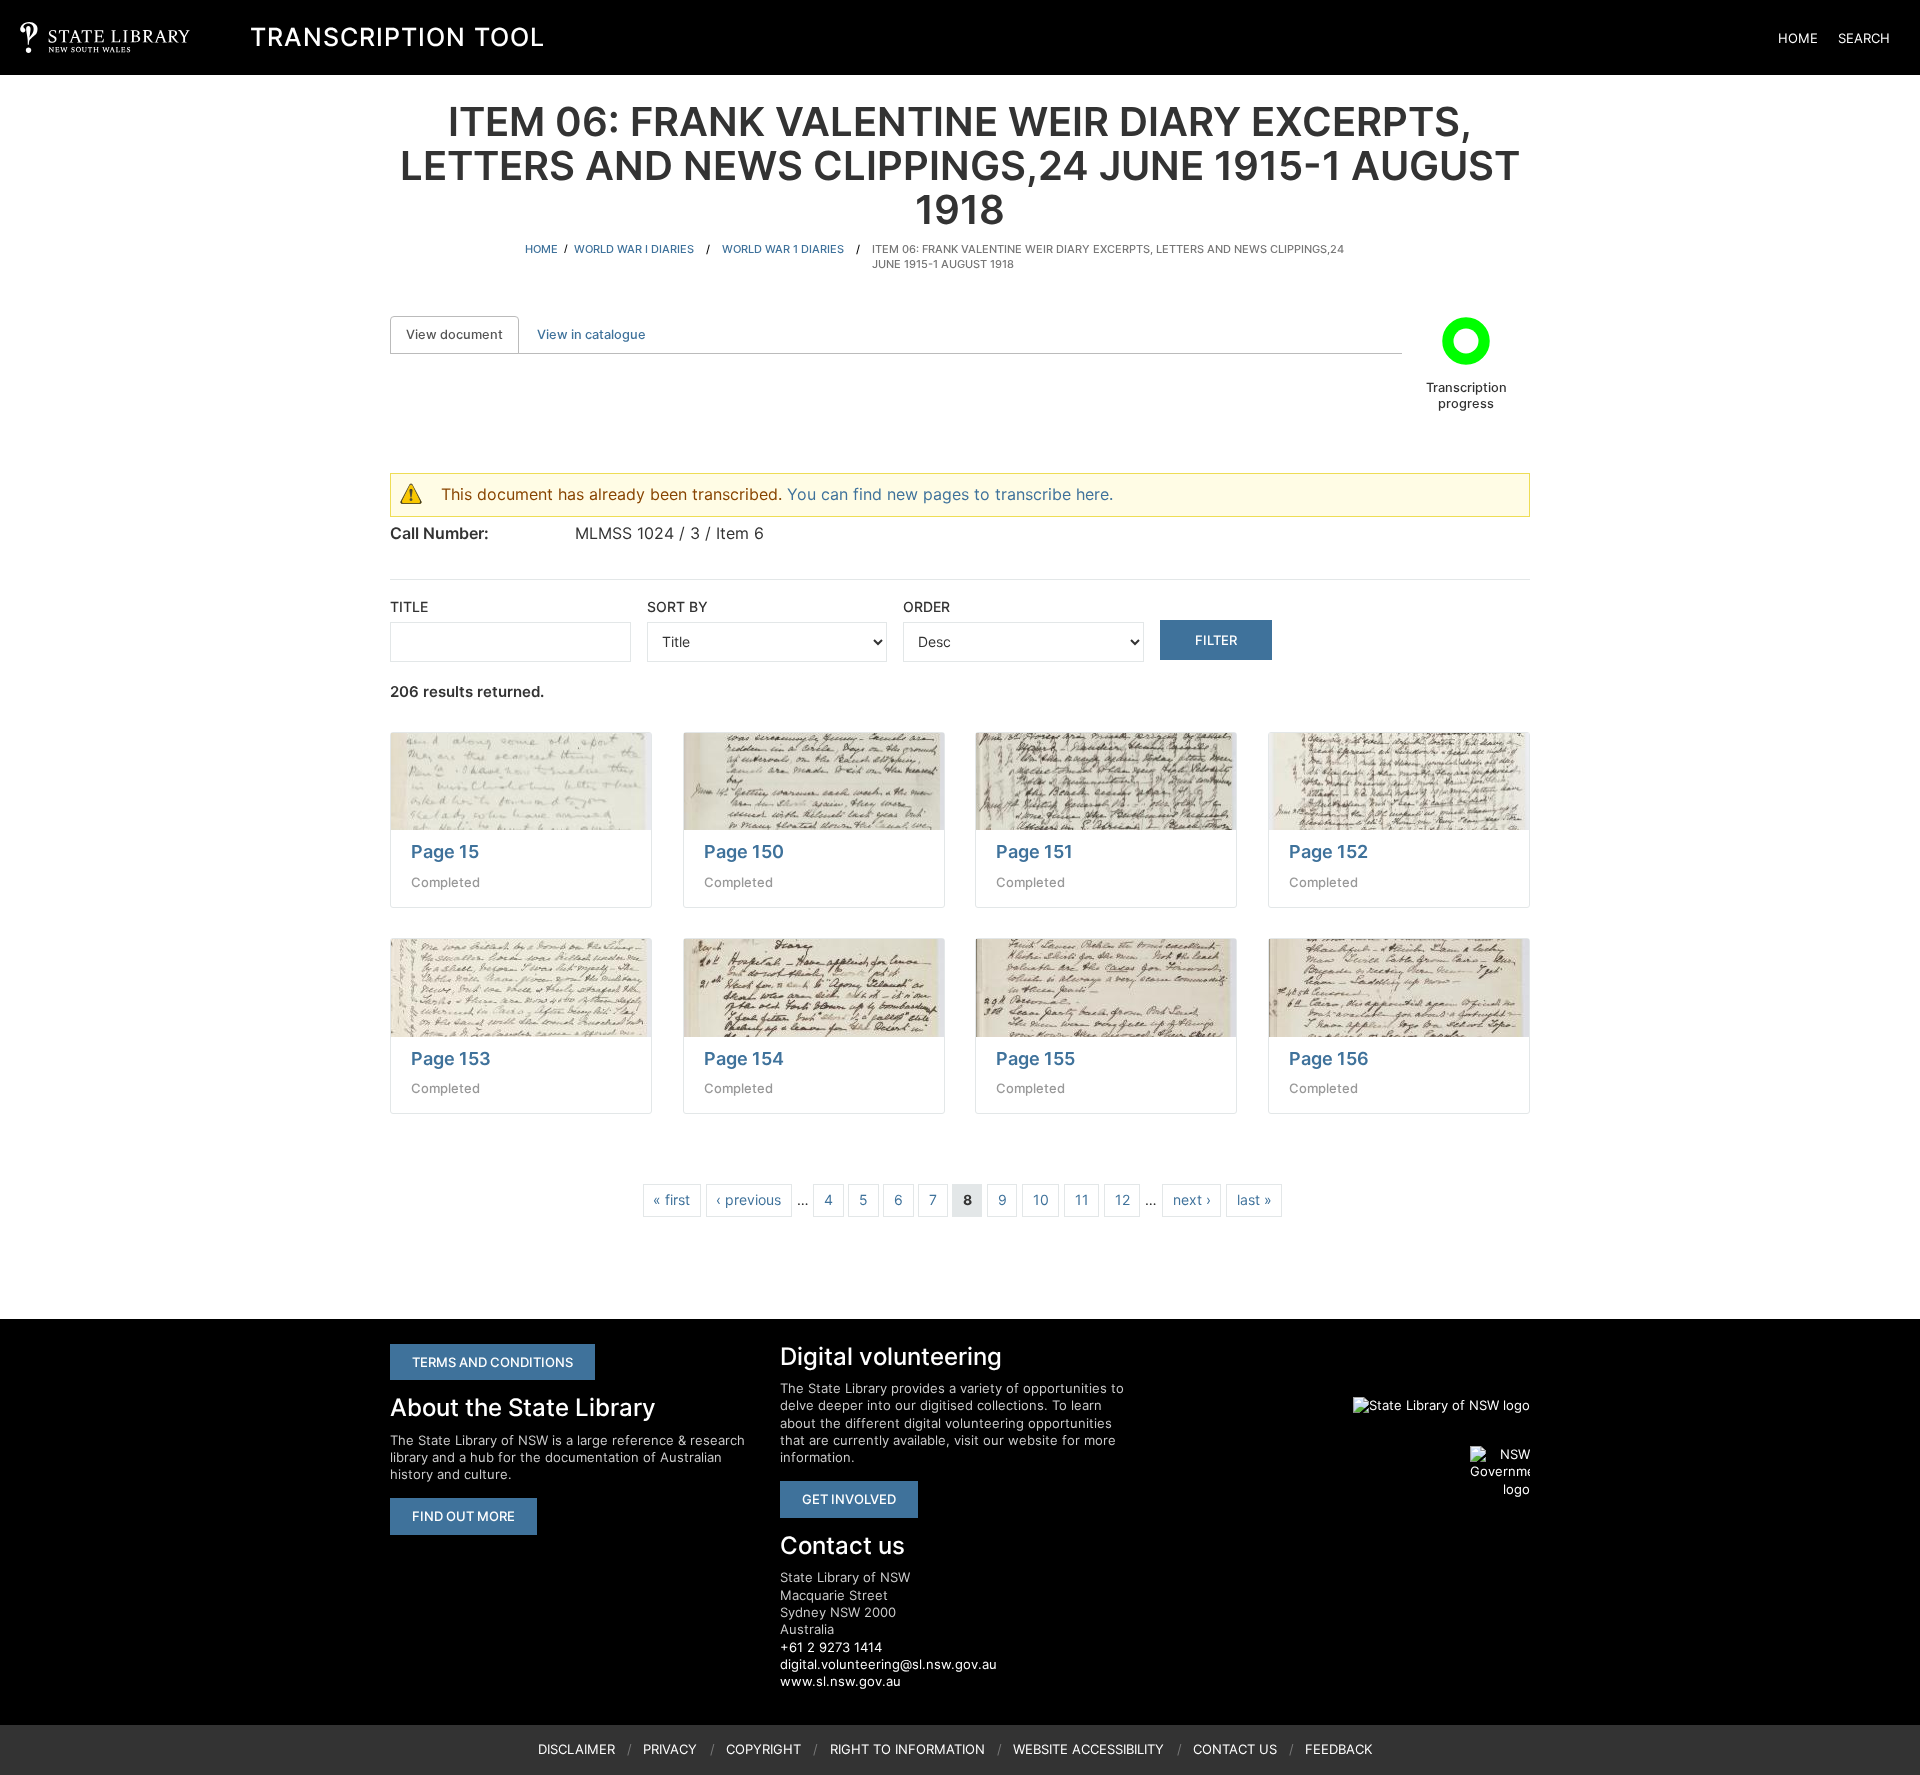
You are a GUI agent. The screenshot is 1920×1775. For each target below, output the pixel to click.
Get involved (849, 1499)
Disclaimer (576, 1749)
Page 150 (744, 851)
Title (409, 606)
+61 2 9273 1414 (831, 1647)
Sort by (677, 606)
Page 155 (1035, 1058)
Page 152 (1328, 851)
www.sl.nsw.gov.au (840, 1681)
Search (1864, 38)
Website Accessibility (1088, 1749)
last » (1254, 1199)
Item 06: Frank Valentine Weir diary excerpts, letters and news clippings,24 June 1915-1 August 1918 (1108, 256)
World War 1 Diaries (783, 249)
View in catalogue (591, 334)
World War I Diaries (634, 249)
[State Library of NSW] (1430, 1405)
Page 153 (451, 1058)
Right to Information (907, 1749)
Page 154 (744, 1058)
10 (1041, 1199)
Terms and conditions (492, 1362)
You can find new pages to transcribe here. (950, 494)
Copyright (763, 1749)
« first (671, 1199)
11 (1082, 1199)
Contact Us (1235, 1749)
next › (1192, 1199)
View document (462, 334)
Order (926, 606)
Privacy (670, 1749)
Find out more (463, 1516)
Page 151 (1034, 851)
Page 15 (445, 851)
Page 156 (1329, 1058)
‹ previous (748, 1199)
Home (1798, 38)
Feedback (1338, 1749)
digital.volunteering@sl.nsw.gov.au (888, 1664)
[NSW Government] (1500, 1472)
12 (1122, 1199)
